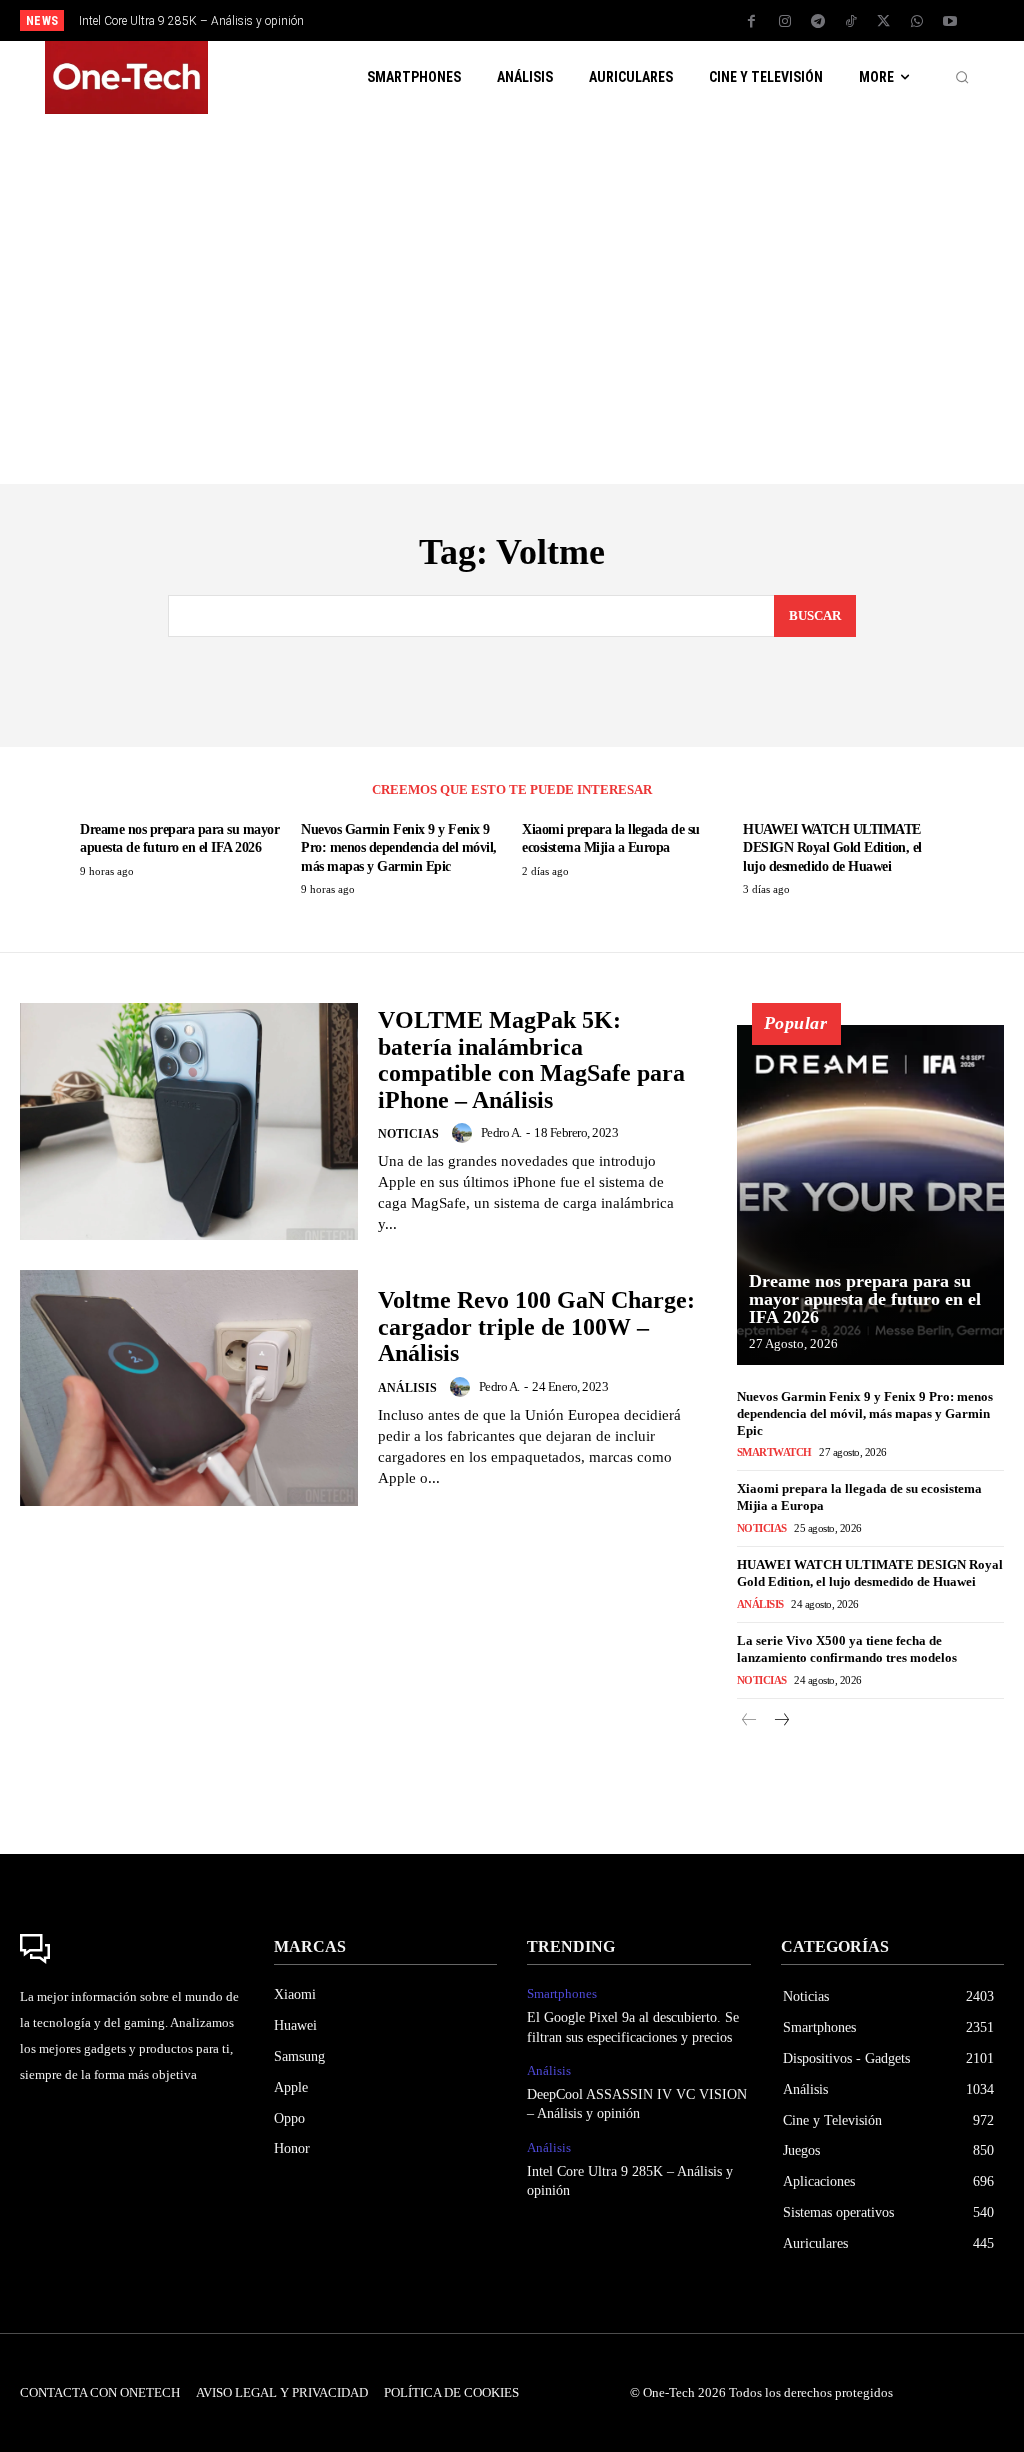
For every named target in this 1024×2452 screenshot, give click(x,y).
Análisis (407, 1388)
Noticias (408, 1134)
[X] (884, 22)
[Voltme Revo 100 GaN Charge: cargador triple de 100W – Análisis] (189, 1388)
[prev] (532, 20)
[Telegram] (818, 22)
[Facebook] (752, 22)
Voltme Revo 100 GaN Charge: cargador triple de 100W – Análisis (536, 1326)
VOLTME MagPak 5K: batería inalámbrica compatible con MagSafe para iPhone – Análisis (531, 1059)
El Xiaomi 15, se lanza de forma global (195, 21)
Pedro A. (501, 1132)
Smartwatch (774, 1452)
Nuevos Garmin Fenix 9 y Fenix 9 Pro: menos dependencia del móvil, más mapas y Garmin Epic (399, 847)
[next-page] (781, 1721)
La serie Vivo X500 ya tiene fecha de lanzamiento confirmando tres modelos (847, 1649)
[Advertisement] (512, 289)
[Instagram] (785, 22)
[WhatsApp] (917, 22)
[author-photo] (465, 1133)
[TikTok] (851, 22)
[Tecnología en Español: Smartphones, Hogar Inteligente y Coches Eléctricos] (126, 77)
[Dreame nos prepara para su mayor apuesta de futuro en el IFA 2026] (870, 1195)
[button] (962, 78)
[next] (564, 20)
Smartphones (562, 1993)
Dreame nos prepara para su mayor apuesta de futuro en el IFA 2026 (865, 1299)
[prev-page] (749, 1721)
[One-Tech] (132, 1949)
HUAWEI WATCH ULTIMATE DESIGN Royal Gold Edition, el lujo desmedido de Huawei (832, 847)
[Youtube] (950, 22)
